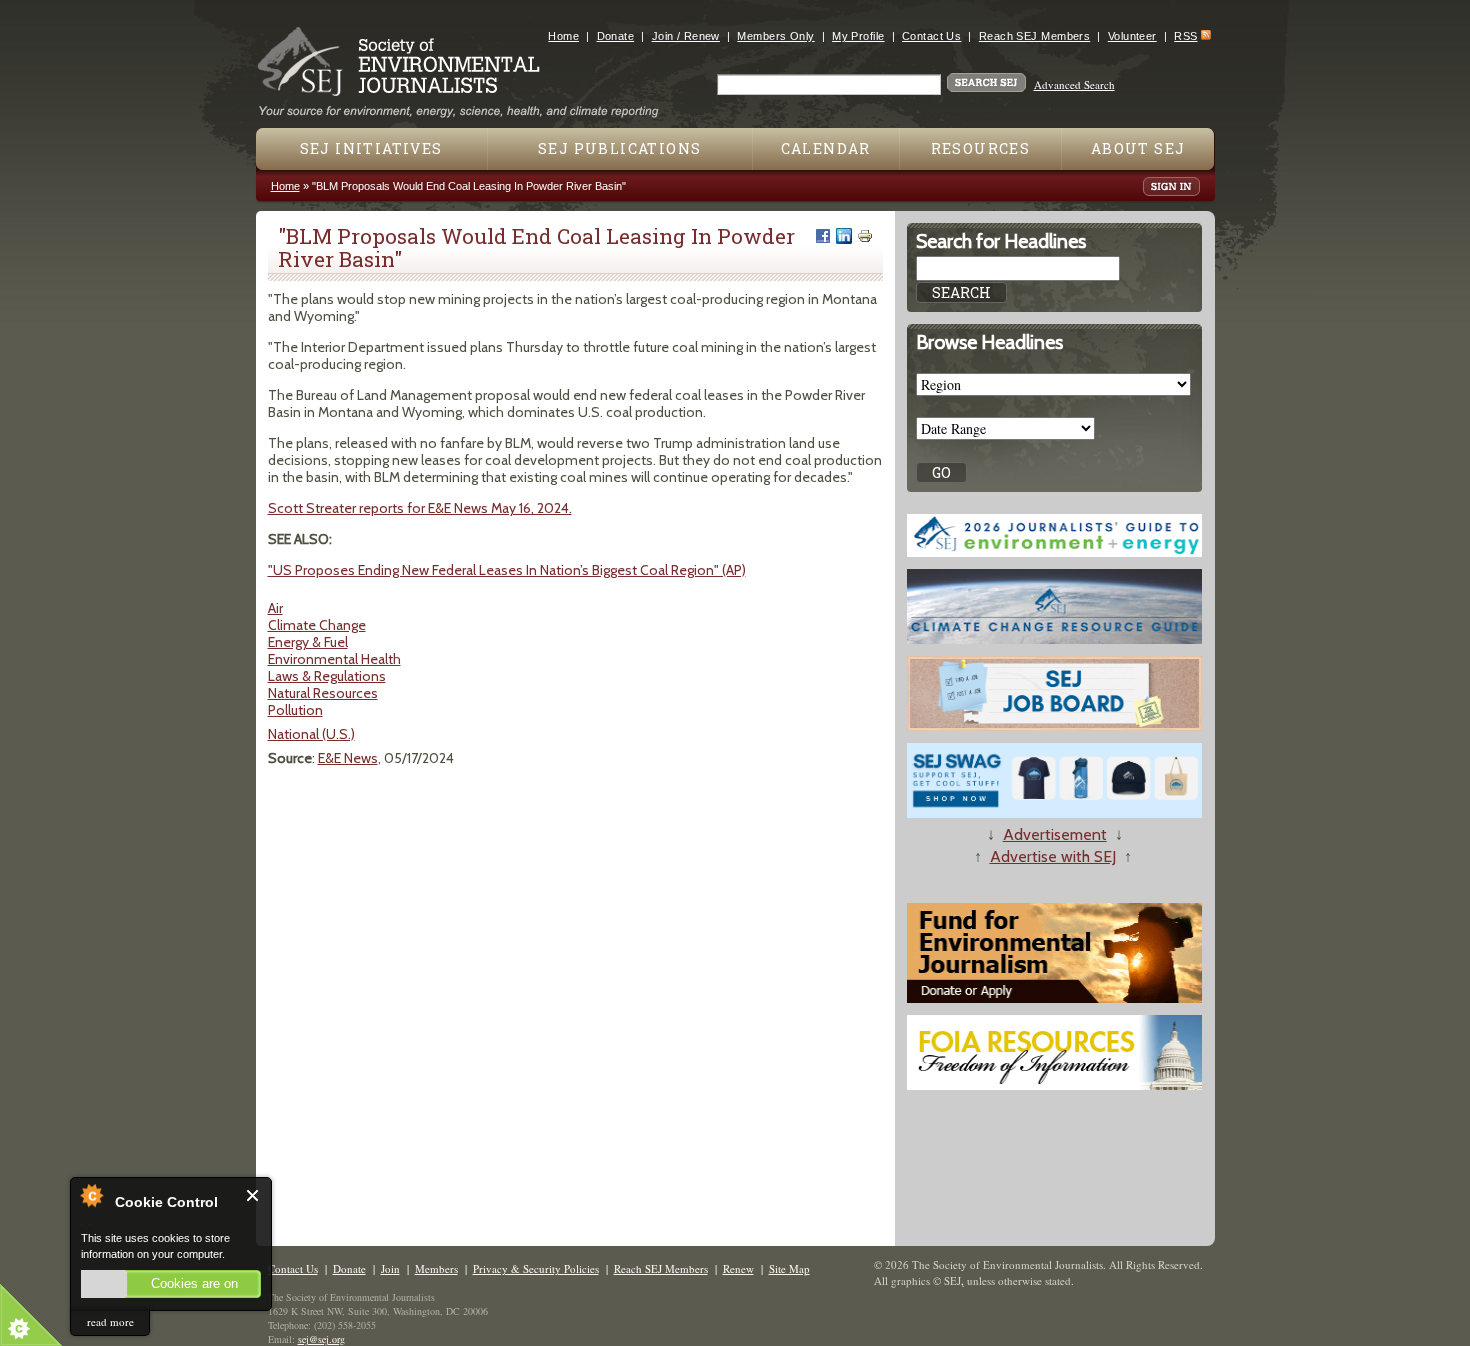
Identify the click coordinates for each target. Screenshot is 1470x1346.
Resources (981, 148)
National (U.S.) (311, 734)
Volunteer (1132, 36)
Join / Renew (686, 36)
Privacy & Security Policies (536, 1268)
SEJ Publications (619, 148)
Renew (738, 1268)
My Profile (858, 36)
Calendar (826, 148)
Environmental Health (334, 659)
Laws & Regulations (327, 676)
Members (436, 1268)
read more (110, 1321)
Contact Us (931, 36)
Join (390, 1268)
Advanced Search (1074, 84)
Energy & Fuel (308, 642)
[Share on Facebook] (823, 236)
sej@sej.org (321, 1339)
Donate (616, 36)
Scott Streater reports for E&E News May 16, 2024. (420, 508)
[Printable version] (865, 236)
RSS (1185, 36)
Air (275, 608)
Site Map (789, 1268)
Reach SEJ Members (1034, 36)
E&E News (348, 758)
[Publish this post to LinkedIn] (844, 236)
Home (563, 36)
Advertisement (1055, 834)
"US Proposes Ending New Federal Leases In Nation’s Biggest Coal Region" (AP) (507, 570)
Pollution (295, 710)
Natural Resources (323, 693)
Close (253, 1195)
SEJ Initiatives (371, 148)
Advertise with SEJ (1053, 856)
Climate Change (317, 625)
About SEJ (1138, 148)
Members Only (775, 36)
